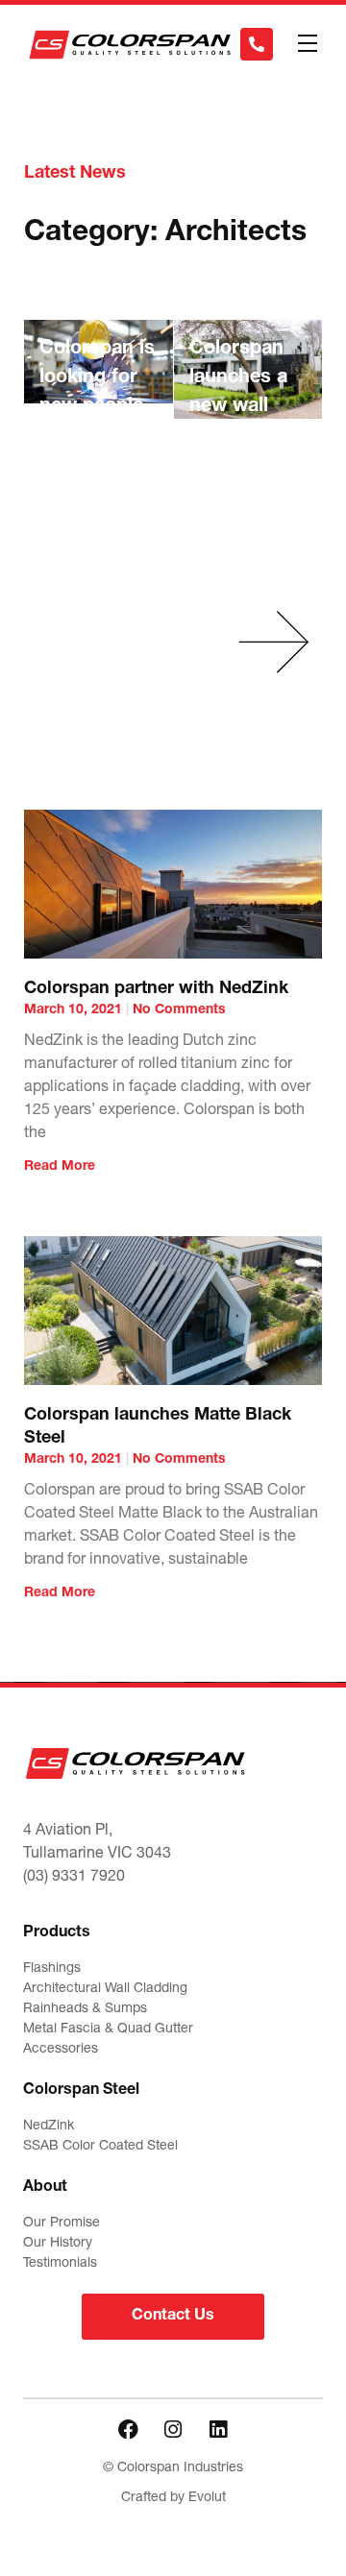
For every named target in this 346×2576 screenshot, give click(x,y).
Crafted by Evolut (173, 2498)
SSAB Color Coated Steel (100, 2147)
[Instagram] (173, 2429)
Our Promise (62, 2224)
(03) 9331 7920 (74, 1878)
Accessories (61, 2050)
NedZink (49, 2126)
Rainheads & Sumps (85, 2009)
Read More (60, 1167)
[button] (307, 45)
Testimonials (60, 2264)
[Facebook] (128, 2429)
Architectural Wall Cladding (105, 1989)
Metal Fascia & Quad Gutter (108, 2029)
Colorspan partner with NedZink (156, 989)
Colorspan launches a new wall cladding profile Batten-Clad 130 (244, 436)
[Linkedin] (218, 2429)
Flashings (52, 1969)
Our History (58, 2244)
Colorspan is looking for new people (97, 378)
